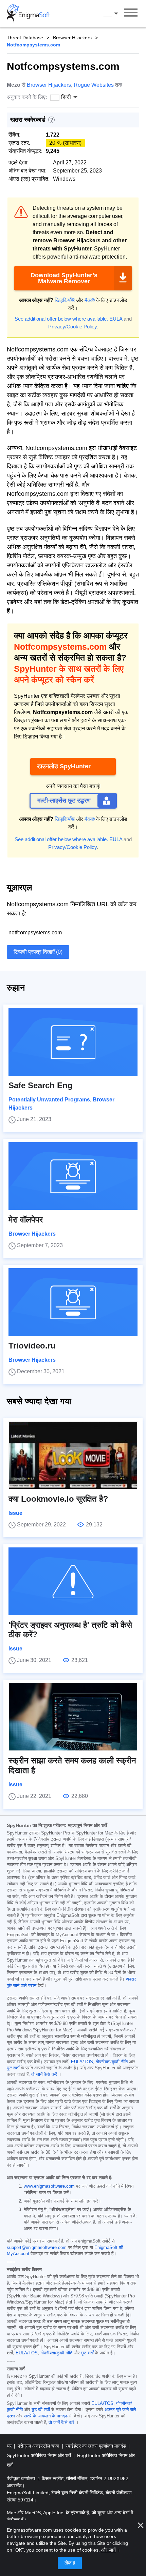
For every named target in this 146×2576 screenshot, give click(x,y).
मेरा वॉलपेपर (26, 1220)
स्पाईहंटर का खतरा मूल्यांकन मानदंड (96, 2446)
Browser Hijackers (72, 38)
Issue (15, 1513)
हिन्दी (117, 13)
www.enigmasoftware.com (49, 2186)
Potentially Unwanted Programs (49, 1100)
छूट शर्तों (13, 2068)
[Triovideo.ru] (73, 1302)
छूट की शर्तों (41, 2410)
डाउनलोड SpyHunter (64, 766)
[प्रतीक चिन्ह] (29, 14)
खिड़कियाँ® (65, 300)
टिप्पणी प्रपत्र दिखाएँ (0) (38, 952)
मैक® (90, 300)
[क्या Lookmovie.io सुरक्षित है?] (73, 1455)
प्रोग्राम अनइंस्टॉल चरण (39, 2446)
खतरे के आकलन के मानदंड (46, 2416)
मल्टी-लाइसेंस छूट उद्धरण (64, 800)
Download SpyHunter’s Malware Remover (64, 278)
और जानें (108, 2550)
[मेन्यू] (131, 14)
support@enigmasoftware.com (37, 2248)
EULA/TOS (82, 2062)
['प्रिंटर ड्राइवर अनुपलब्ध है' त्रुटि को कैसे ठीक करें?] (73, 1581)
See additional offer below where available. (61, 319)
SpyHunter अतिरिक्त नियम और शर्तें (40, 2455)
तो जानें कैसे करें (44, 2074)
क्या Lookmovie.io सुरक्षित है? (58, 1499)
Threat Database (25, 38)
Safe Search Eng (41, 1085)
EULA (116, 319)
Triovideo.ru (32, 1346)
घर (10, 2446)
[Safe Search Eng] (73, 1042)
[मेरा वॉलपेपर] (73, 1176)
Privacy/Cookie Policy (72, 327)
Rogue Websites (94, 85)
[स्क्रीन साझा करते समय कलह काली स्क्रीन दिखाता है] (73, 1717)
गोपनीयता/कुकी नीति (112, 2062)
